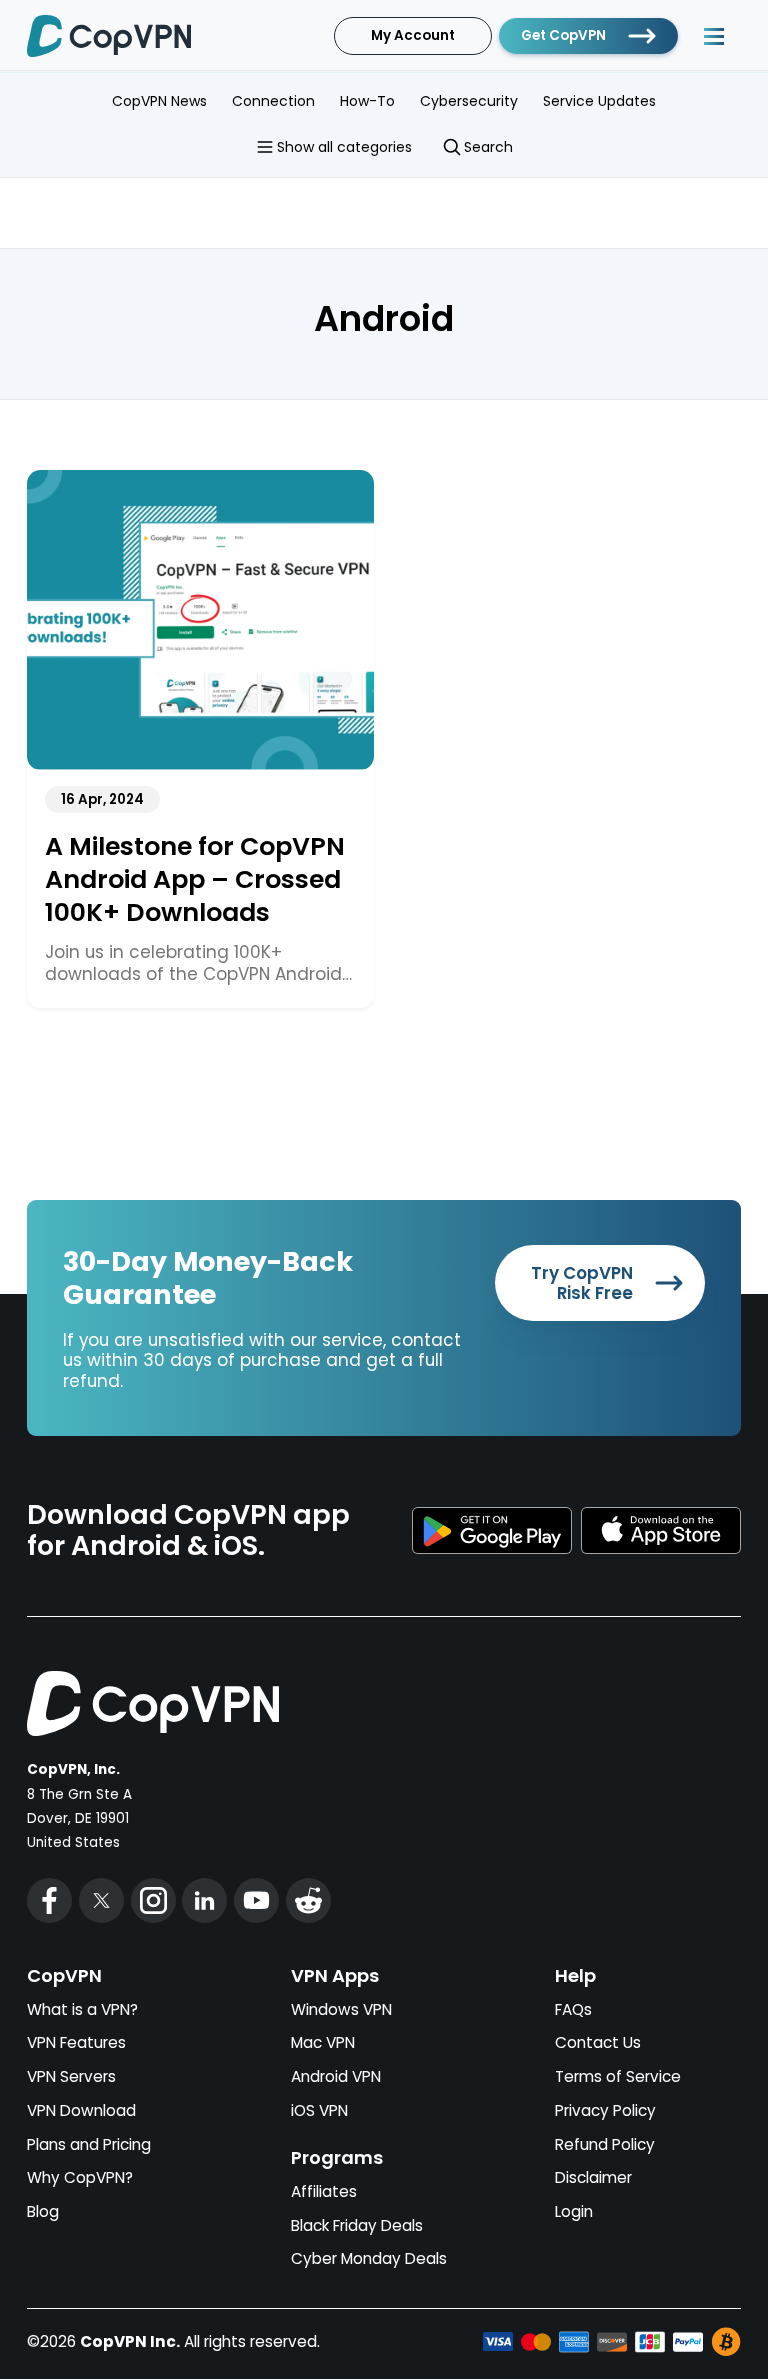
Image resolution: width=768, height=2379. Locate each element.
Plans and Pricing (89, 2144)
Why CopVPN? (80, 2177)
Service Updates (599, 101)
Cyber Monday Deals (369, 2258)
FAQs (573, 2009)
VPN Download (81, 2110)
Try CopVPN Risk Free (582, 1283)
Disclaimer (593, 2177)
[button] (714, 36)
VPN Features (76, 2042)
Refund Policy (605, 2144)
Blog (43, 2211)
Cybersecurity (469, 101)
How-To (367, 101)
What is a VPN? (82, 2009)
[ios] (661, 1531)
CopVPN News (159, 101)
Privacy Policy (605, 2110)
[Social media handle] (49, 1900)
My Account (413, 35)
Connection (273, 101)
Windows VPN (341, 2009)
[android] (492, 1531)
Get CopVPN (563, 35)
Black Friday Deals (357, 2225)
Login (574, 2211)
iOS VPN (319, 2110)
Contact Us (598, 2042)
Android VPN (336, 2076)
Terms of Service (618, 2076)
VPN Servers (71, 2076)
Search (488, 147)
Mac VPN (323, 2042)
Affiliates (324, 2191)
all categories (344, 147)
